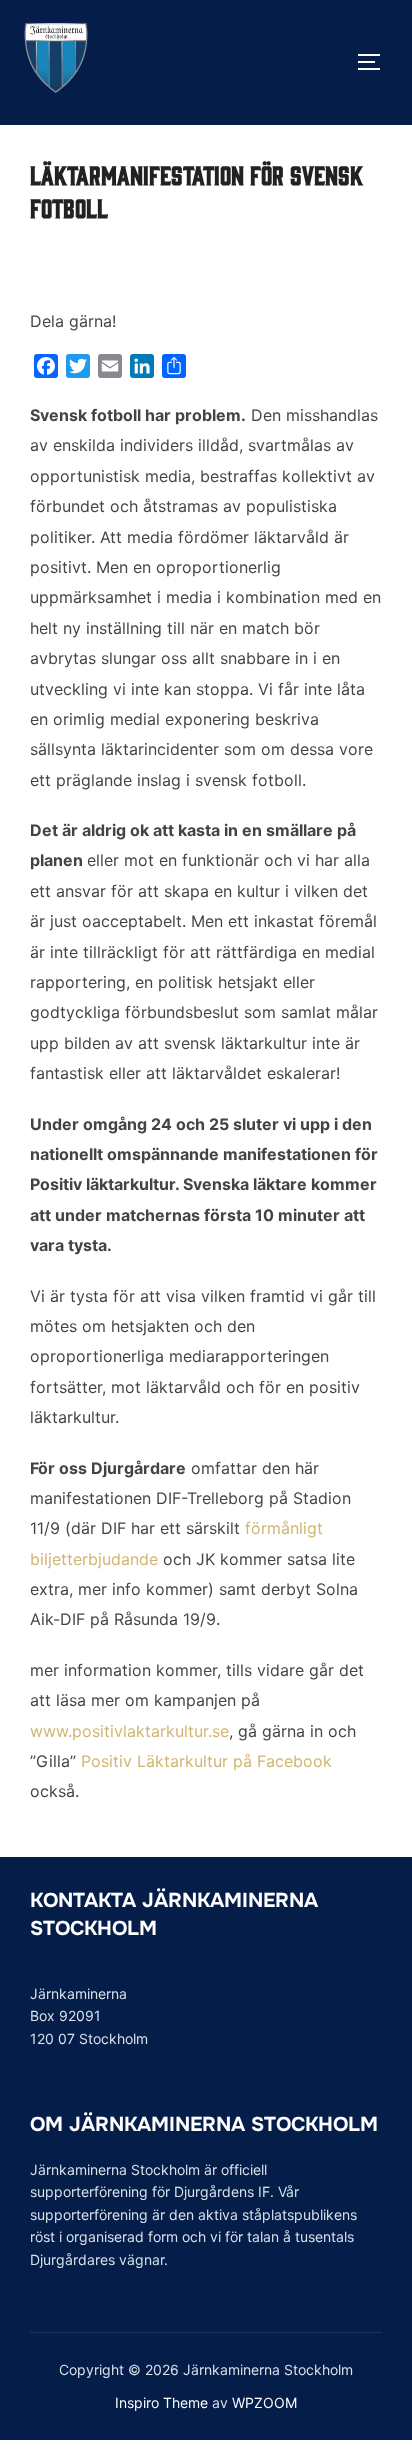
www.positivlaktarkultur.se (129, 1731)
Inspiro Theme (161, 2402)
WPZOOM (264, 2402)
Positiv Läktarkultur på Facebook (206, 1761)
